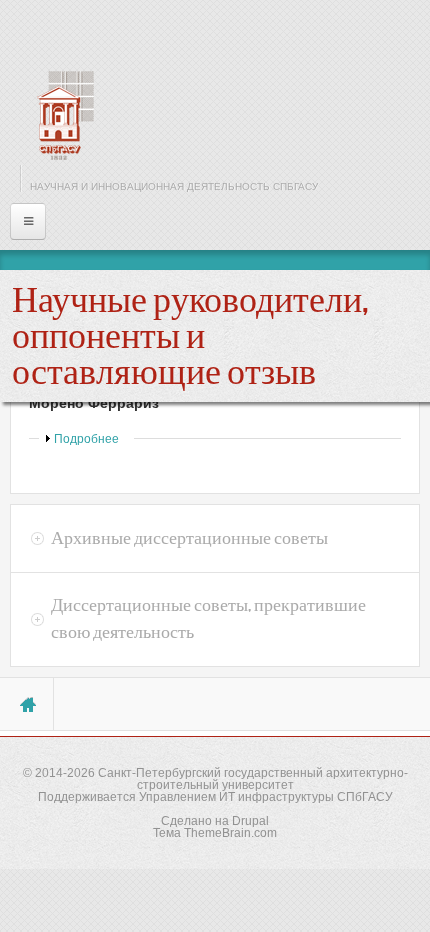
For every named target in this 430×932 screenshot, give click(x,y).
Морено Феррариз (94, 403)
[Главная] (60, 115)
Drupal (250, 821)
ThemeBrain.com (230, 833)
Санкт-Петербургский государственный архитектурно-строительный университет (253, 779)
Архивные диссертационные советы (189, 538)
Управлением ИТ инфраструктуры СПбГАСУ (266, 797)
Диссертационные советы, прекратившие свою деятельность (208, 618)
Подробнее (86, 439)
